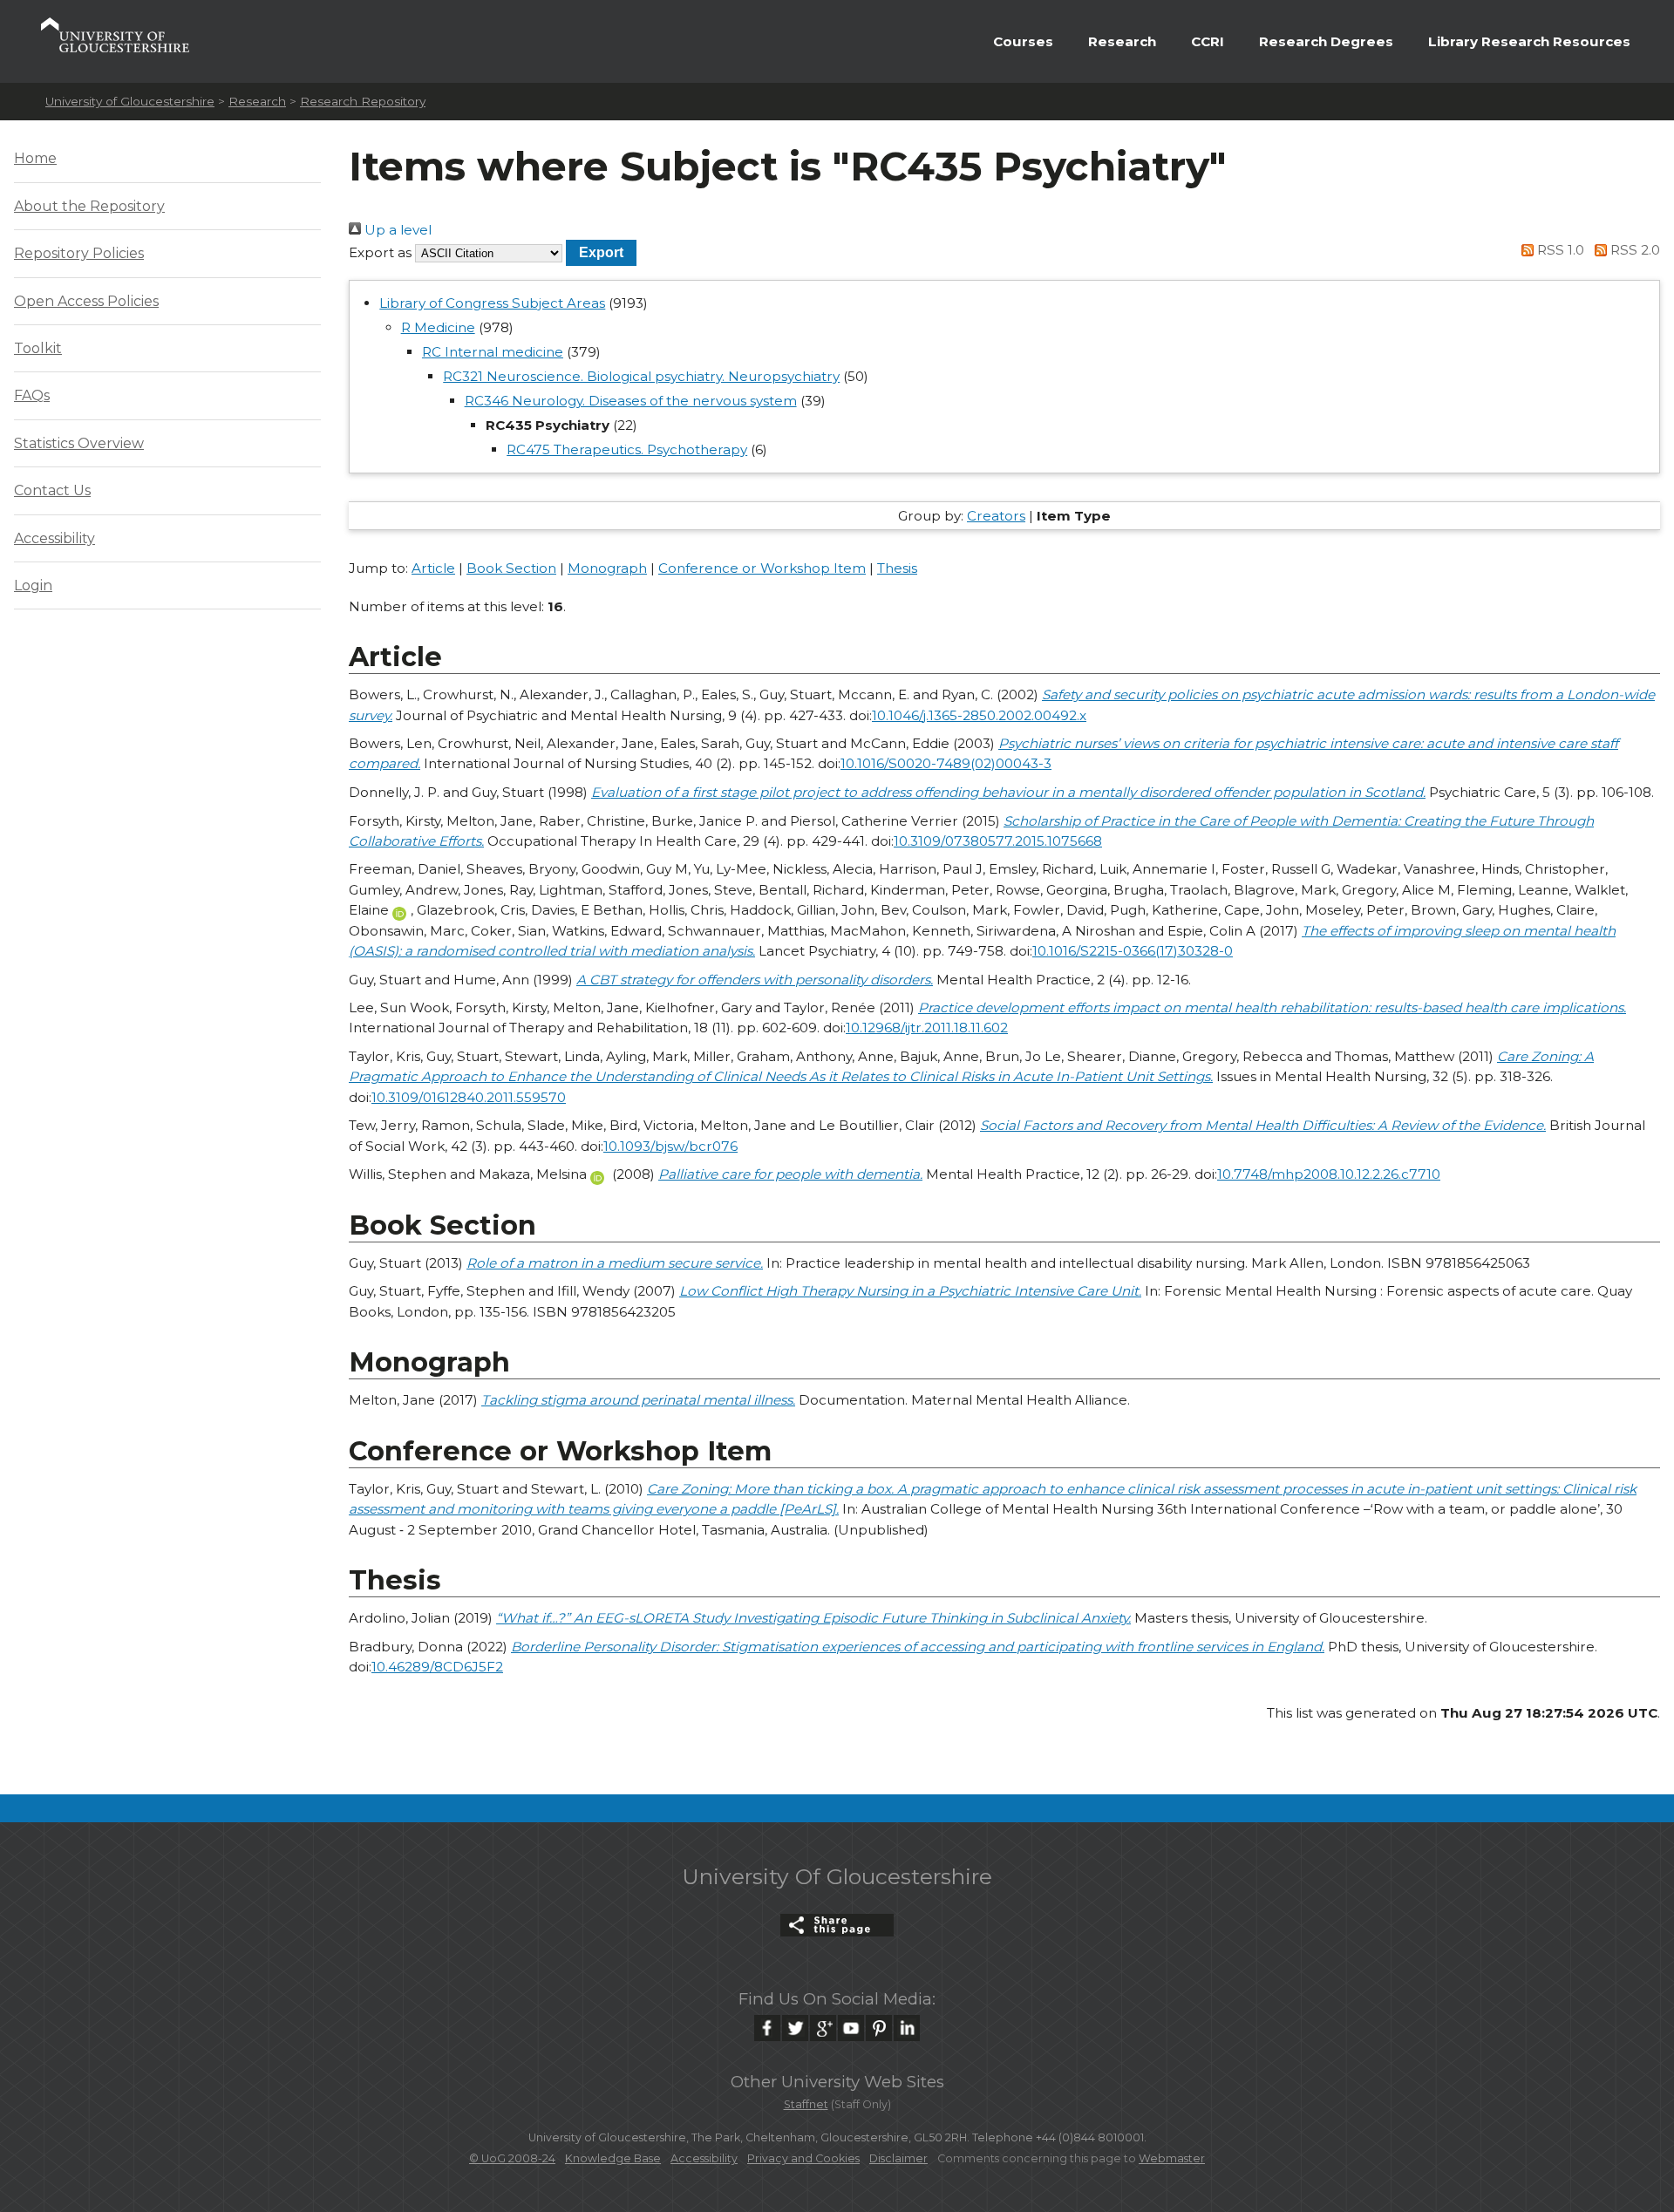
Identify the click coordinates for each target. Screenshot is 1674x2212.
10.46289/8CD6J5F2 (437, 1667)
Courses (1023, 41)
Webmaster (1172, 2158)
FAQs (32, 395)
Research (1122, 41)
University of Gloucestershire (130, 101)
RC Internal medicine (493, 352)
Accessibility (54, 538)
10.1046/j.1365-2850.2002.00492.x (979, 715)
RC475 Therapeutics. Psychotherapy (627, 449)
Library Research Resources (1529, 41)
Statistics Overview (79, 443)
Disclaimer (898, 2158)
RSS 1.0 (1559, 250)
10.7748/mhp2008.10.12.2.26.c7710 (1329, 1174)
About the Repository (89, 206)
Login (33, 585)
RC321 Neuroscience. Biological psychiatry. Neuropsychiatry (641, 376)
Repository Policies (79, 253)
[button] (601, 252)
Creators (996, 516)
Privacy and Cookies (803, 2158)
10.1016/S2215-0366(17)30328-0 (1133, 951)
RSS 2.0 (1633, 250)
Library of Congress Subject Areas (492, 303)
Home (35, 158)
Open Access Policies (86, 301)
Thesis (897, 568)
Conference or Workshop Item (762, 568)
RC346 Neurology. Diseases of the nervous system (631, 401)
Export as (380, 252)
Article (433, 568)
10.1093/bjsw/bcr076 (670, 1146)
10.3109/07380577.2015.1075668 (998, 841)
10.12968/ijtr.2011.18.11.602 (927, 1028)
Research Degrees (1326, 41)
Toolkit (38, 348)
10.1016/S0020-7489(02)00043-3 (946, 763)
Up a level (396, 230)
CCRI (1208, 41)
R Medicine (438, 327)
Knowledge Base (613, 2158)
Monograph (607, 568)
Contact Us (52, 490)
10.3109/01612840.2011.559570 (469, 1097)
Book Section (511, 568)
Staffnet (806, 2104)
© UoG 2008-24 (512, 2158)
